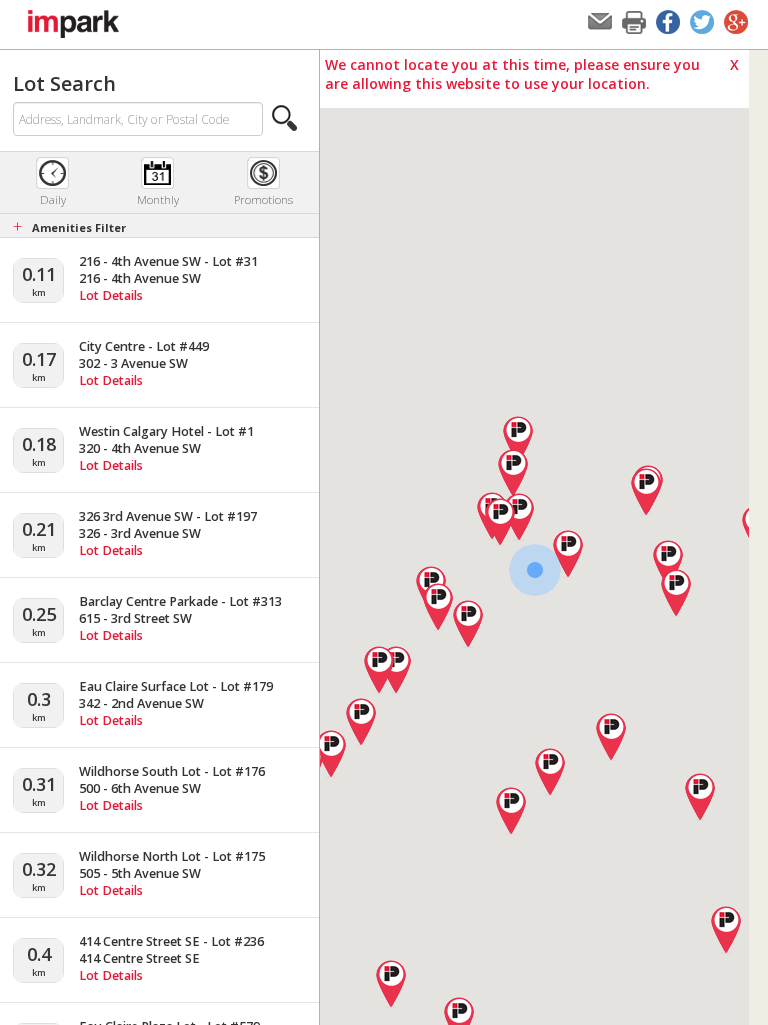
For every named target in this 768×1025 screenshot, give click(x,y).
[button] (285, 118)
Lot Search (64, 83)
